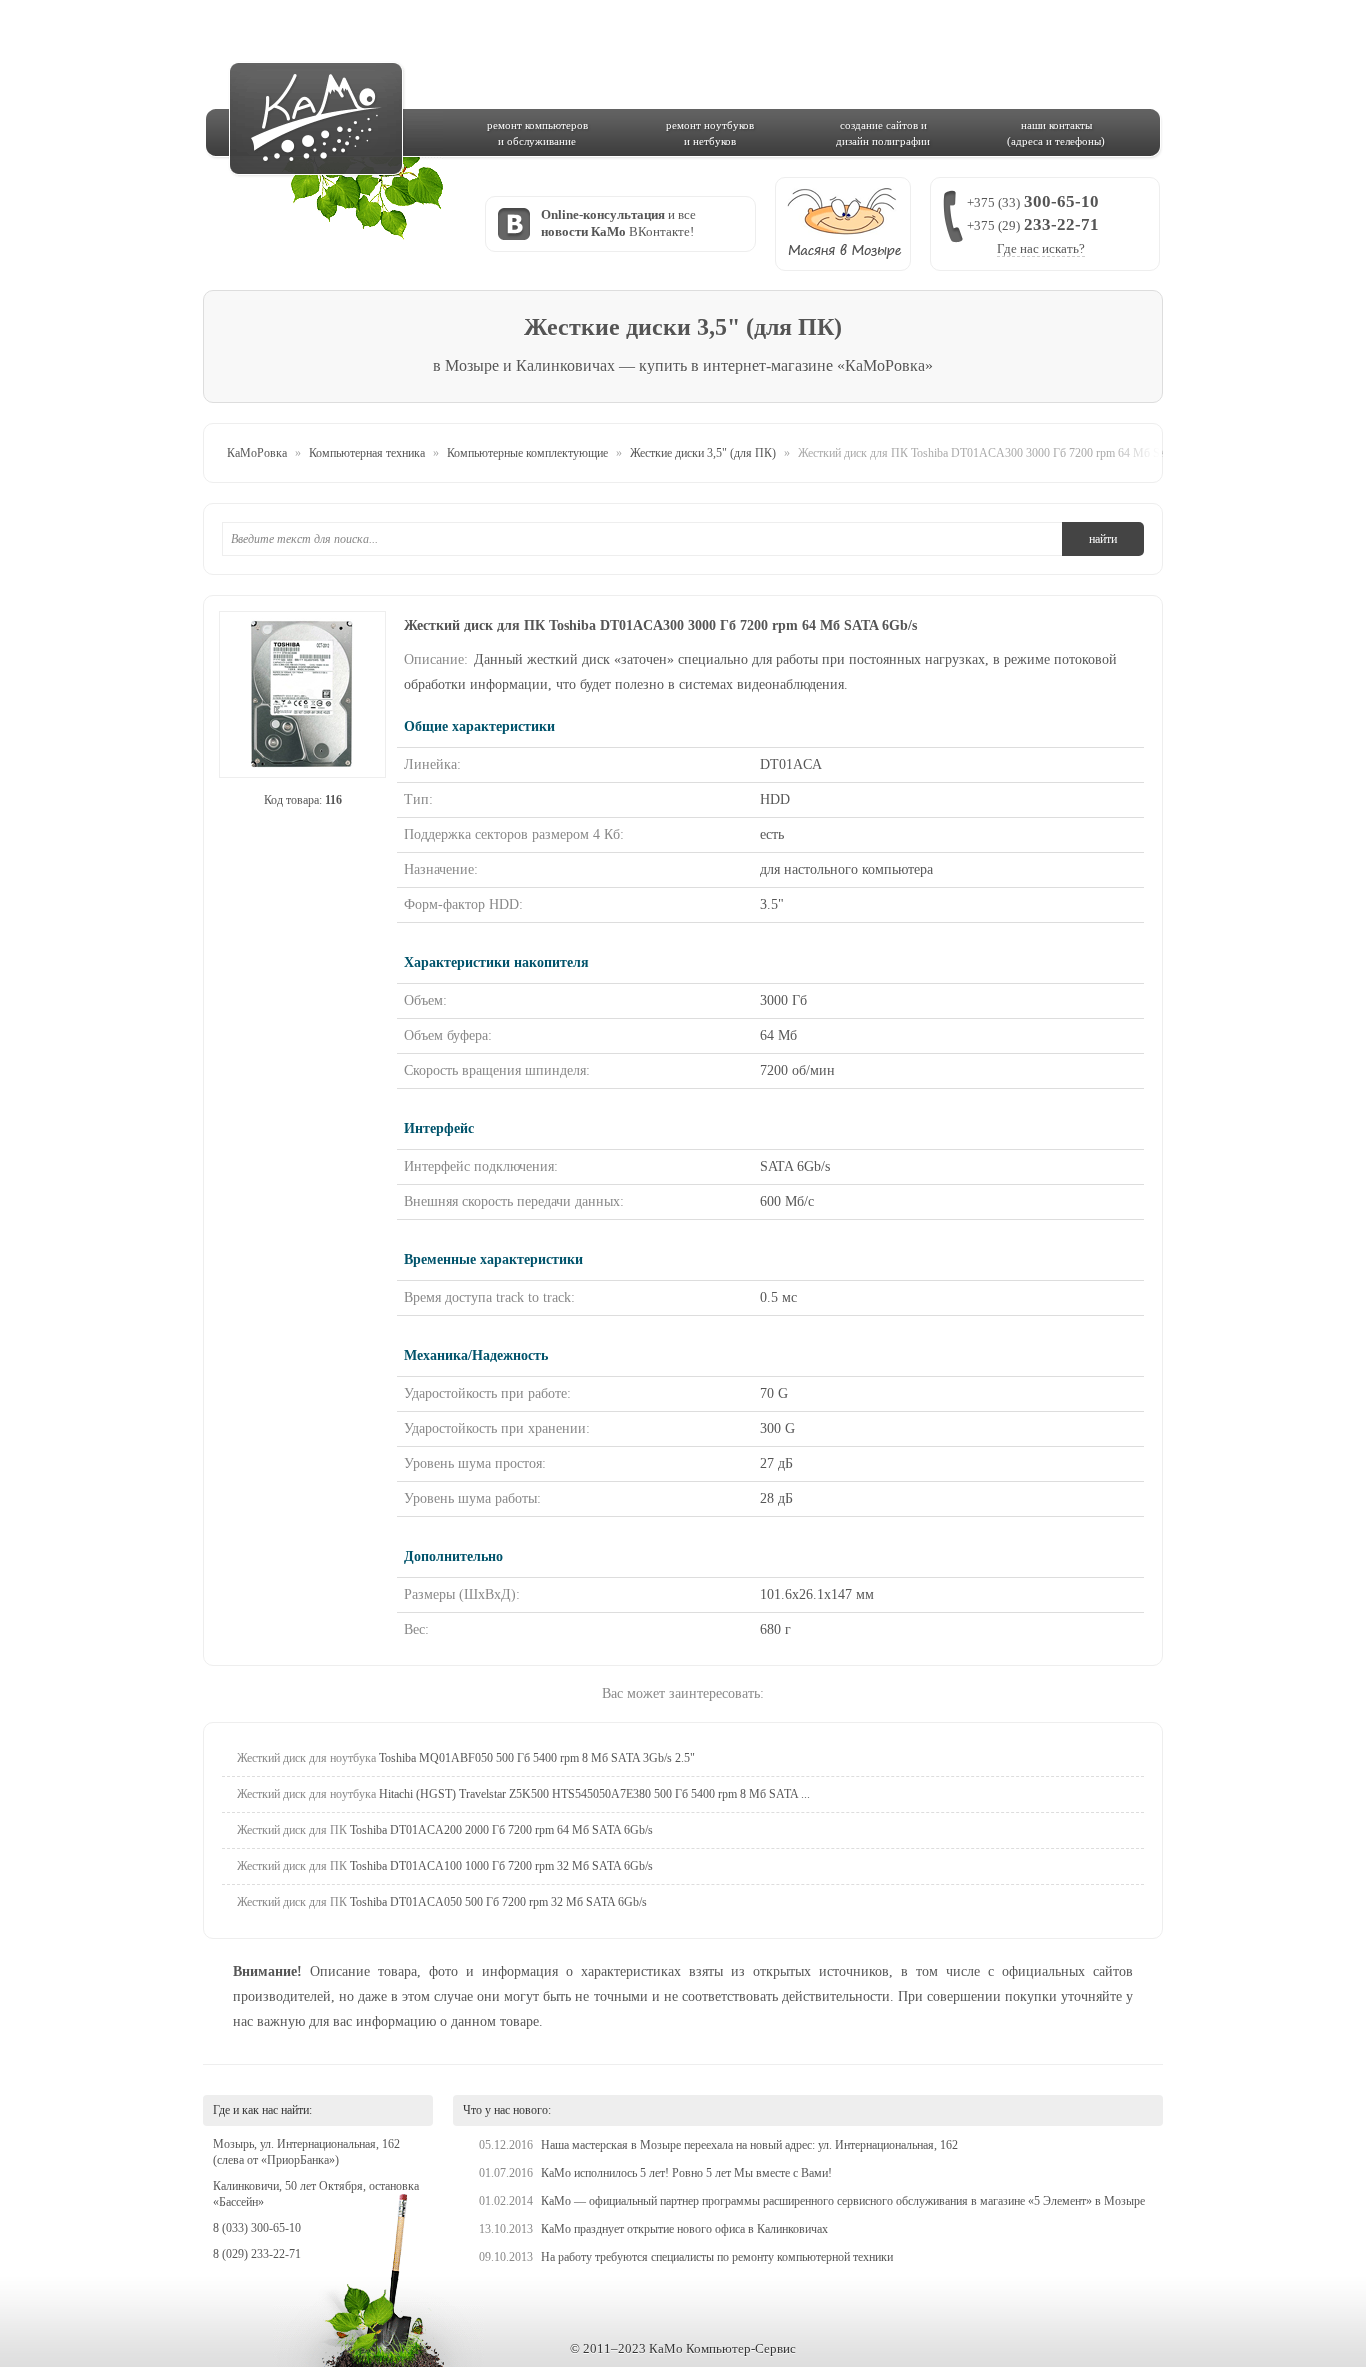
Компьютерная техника (367, 453)
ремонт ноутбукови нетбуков (710, 133)
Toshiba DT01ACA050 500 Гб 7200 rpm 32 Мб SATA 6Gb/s (442, 1902)
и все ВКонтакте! (618, 223)
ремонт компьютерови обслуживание (537, 133)
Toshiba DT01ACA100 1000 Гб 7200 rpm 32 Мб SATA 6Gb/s (445, 1866)
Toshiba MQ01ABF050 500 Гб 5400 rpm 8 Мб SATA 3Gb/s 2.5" (466, 1758)
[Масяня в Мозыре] (843, 224)
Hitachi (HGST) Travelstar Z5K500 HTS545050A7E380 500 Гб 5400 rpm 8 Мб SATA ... (523, 1794)
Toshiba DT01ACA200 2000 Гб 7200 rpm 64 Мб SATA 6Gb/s (445, 1830)
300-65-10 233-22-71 (1033, 224)
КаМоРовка (257, 453)
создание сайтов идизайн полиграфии (883, 133)
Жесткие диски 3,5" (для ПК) (703, 453)
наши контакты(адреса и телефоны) (1056, 133)
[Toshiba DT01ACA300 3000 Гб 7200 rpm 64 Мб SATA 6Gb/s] (302, 694)
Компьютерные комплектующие (527, 453)
